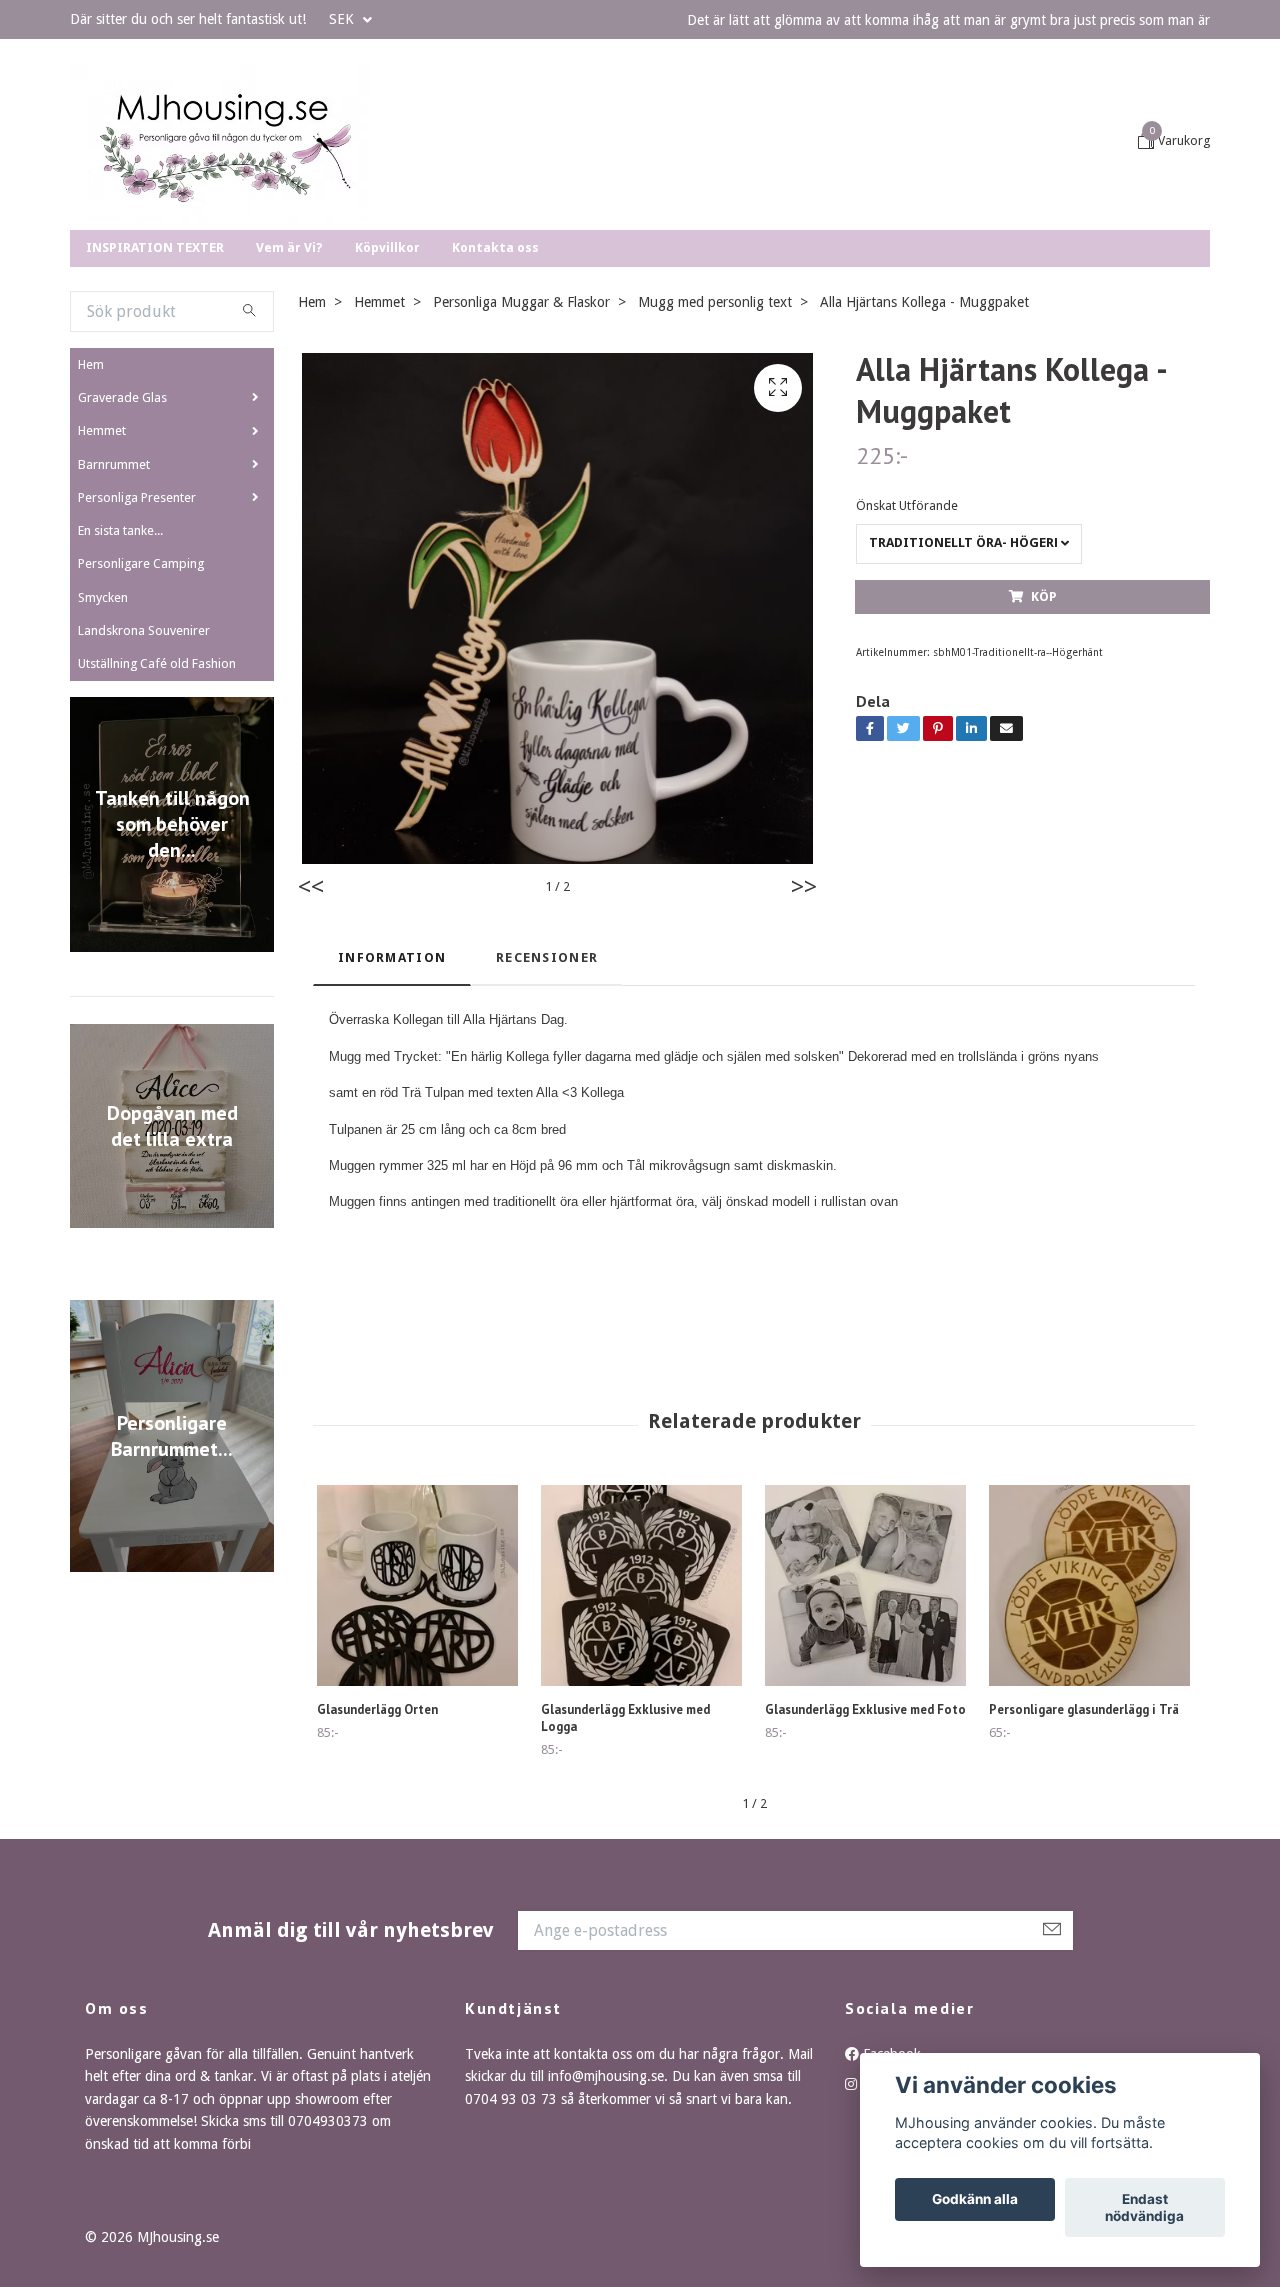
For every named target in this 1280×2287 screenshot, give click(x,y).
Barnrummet (114, 605)
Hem (91, 505)
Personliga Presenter (137, 638)
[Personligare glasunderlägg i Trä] (1089, 1726)
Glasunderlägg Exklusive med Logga (625, 1859)
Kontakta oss (495, 388)
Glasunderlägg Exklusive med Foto (865, 1850)
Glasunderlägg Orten (377, 1850)
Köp (1044, 737)
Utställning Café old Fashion (157, 804)
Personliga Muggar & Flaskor (521, 443)
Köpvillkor (387, 388)
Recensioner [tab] (547, 1098)
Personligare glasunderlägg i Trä (1084, 1850)
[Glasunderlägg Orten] (417, 1726)
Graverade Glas (122, 538)
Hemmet (102, 571)
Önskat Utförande (907, 646)
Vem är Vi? (289, 388)
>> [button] (804, 1028)
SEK (343, 19)
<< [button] (311, 1028)
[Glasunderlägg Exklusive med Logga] (641, 1726)
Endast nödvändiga (1144, 2208)
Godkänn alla (975, 2200)
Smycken (103, 738)
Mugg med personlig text (715, 443)
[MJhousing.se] (353, 213)
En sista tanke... (120, 671)
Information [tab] (392, 1098)
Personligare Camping (141, 704)
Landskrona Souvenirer (144, 771)
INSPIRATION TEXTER (155, 388)
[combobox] (969, 685)
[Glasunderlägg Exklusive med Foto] (865, 1726)
